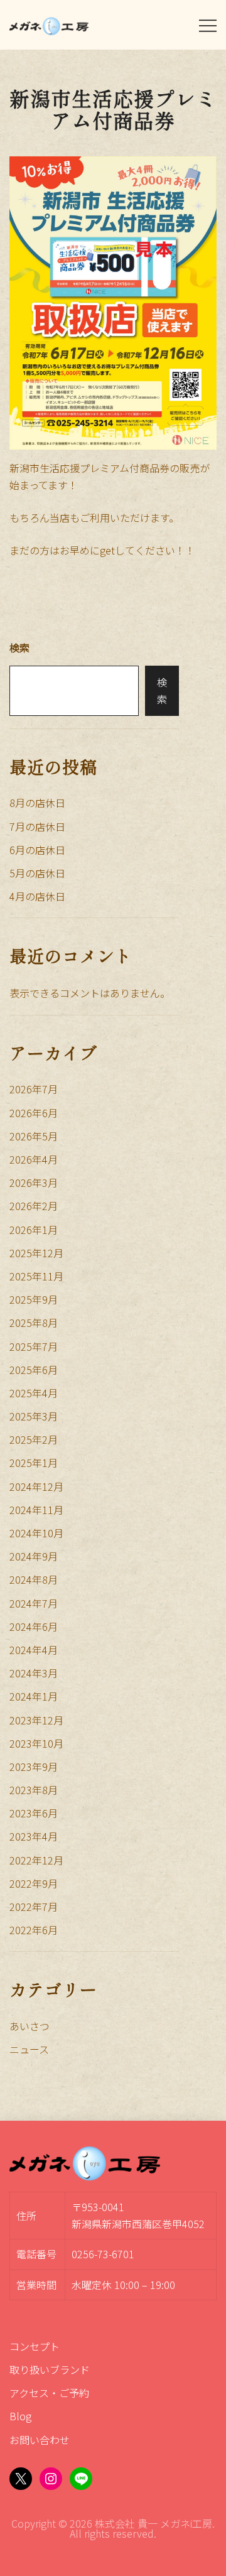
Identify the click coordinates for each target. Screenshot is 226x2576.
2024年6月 (34, 1626)
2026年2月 (34, 1206)
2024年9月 (34, 1556)
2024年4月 (34, 1650)
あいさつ (30, 2026)
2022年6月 (34, 1930)
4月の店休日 (37, 896)
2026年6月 (34, 1113)
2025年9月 (34, 1299)
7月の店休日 (37, 826)
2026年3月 (34, 1182)
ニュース (29, 2049)
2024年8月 (34, 1579)
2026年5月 (34, 1136)
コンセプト (35, 2346)
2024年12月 (36, 1486)
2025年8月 (34, 1323)
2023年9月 (34, 1767)
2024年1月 (34, 1696)
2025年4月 (34, 1393)
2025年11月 (36, 1276)
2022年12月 (36, 1860)
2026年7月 (34, 1089)
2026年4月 (34, 1159)
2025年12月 (36, 1253)
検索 (19, 647)
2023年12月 (36, 1720)
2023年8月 (34, 1790)
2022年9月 (34, 1883)
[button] (14, 630)
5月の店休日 (37, 873)
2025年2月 (34, 1439)
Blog (20, 2416)
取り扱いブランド (50, 2369)
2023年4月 (34, 1836)
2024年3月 (34, 1673)
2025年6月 (34, 1370)
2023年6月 (34, 1813)
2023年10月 (36, 1743)
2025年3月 (34, 1416)
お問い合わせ (40, 2440)
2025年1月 (34, 1463)
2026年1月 (34, 1230)
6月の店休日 (37, 850)
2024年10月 (36, 1533)
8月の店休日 (37, 803)
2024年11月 (36, 1510)
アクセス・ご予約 (49, 2393)
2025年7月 (34, 1346)
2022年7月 (34, 1907)
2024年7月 (34, 1603)
